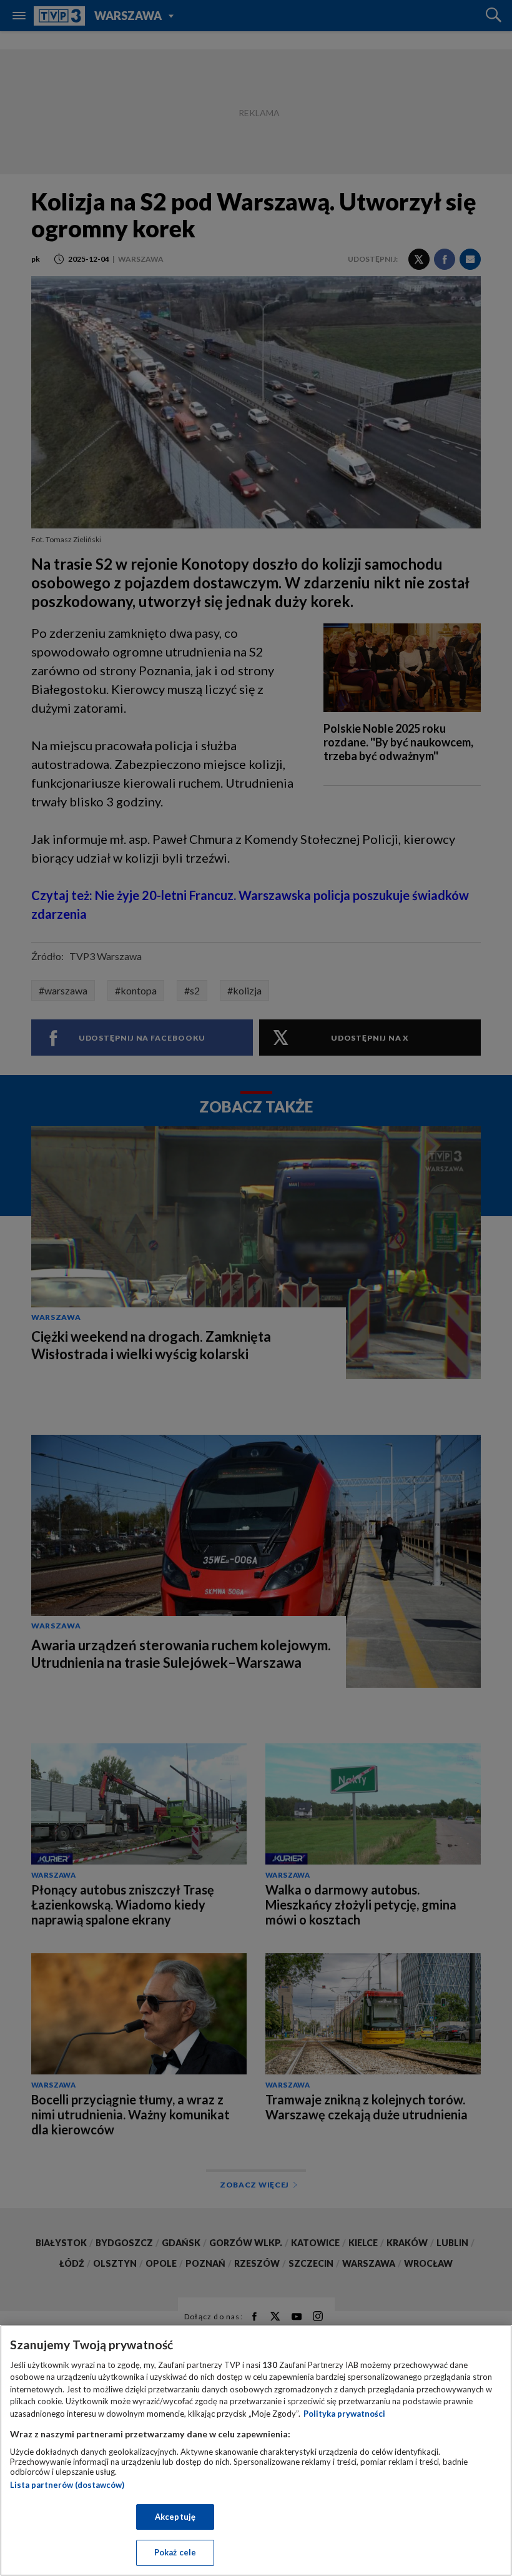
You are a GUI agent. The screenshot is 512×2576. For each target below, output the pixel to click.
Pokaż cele (175, 2552)
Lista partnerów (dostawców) (67, 2485)
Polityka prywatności (344, 2414)
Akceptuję (175, 2517)
